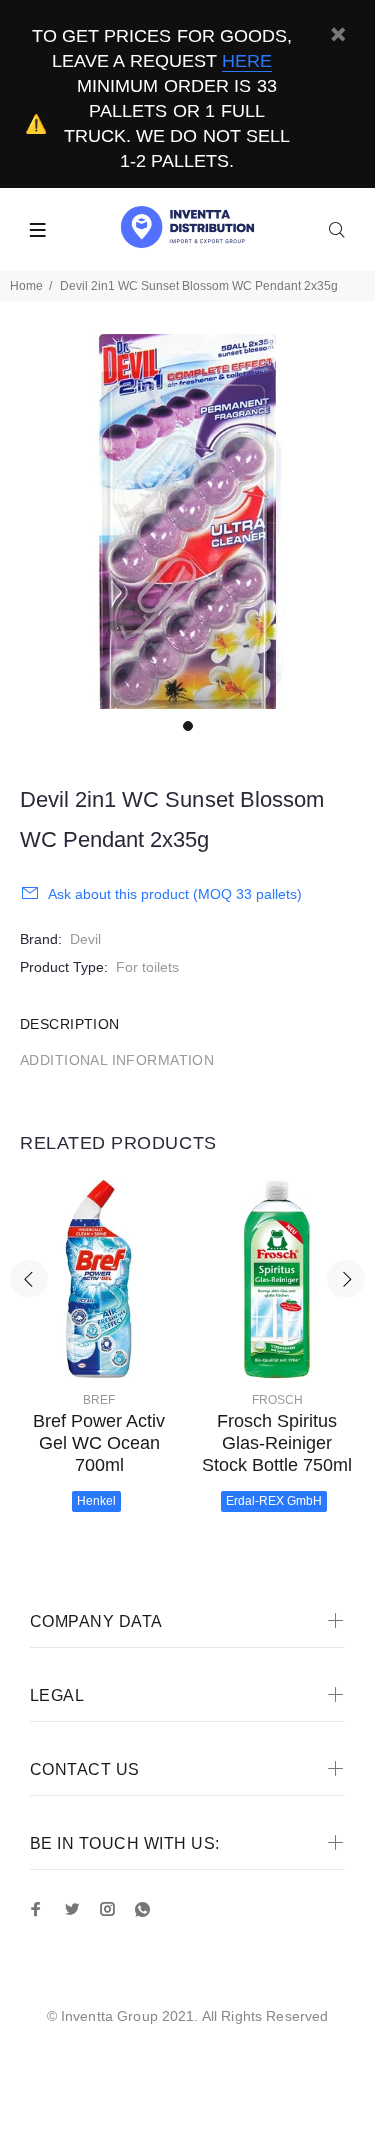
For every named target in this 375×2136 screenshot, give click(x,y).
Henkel (96, 1501)
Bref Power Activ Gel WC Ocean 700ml (99, 1443)
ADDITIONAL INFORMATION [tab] (117, 1060)
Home (26, 286)
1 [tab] (188, 726)
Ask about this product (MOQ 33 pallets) (175, 894)
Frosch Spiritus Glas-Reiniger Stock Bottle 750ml (277, 1443)
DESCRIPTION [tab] (70, 1024)
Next (346, 1279)
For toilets (147, 967)
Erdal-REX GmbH (274, 1501)
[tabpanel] (187, 521)
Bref (99, 1400)
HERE (247, 61)
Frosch (277, 1400)
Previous (29, 1279)
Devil (85, 939)
